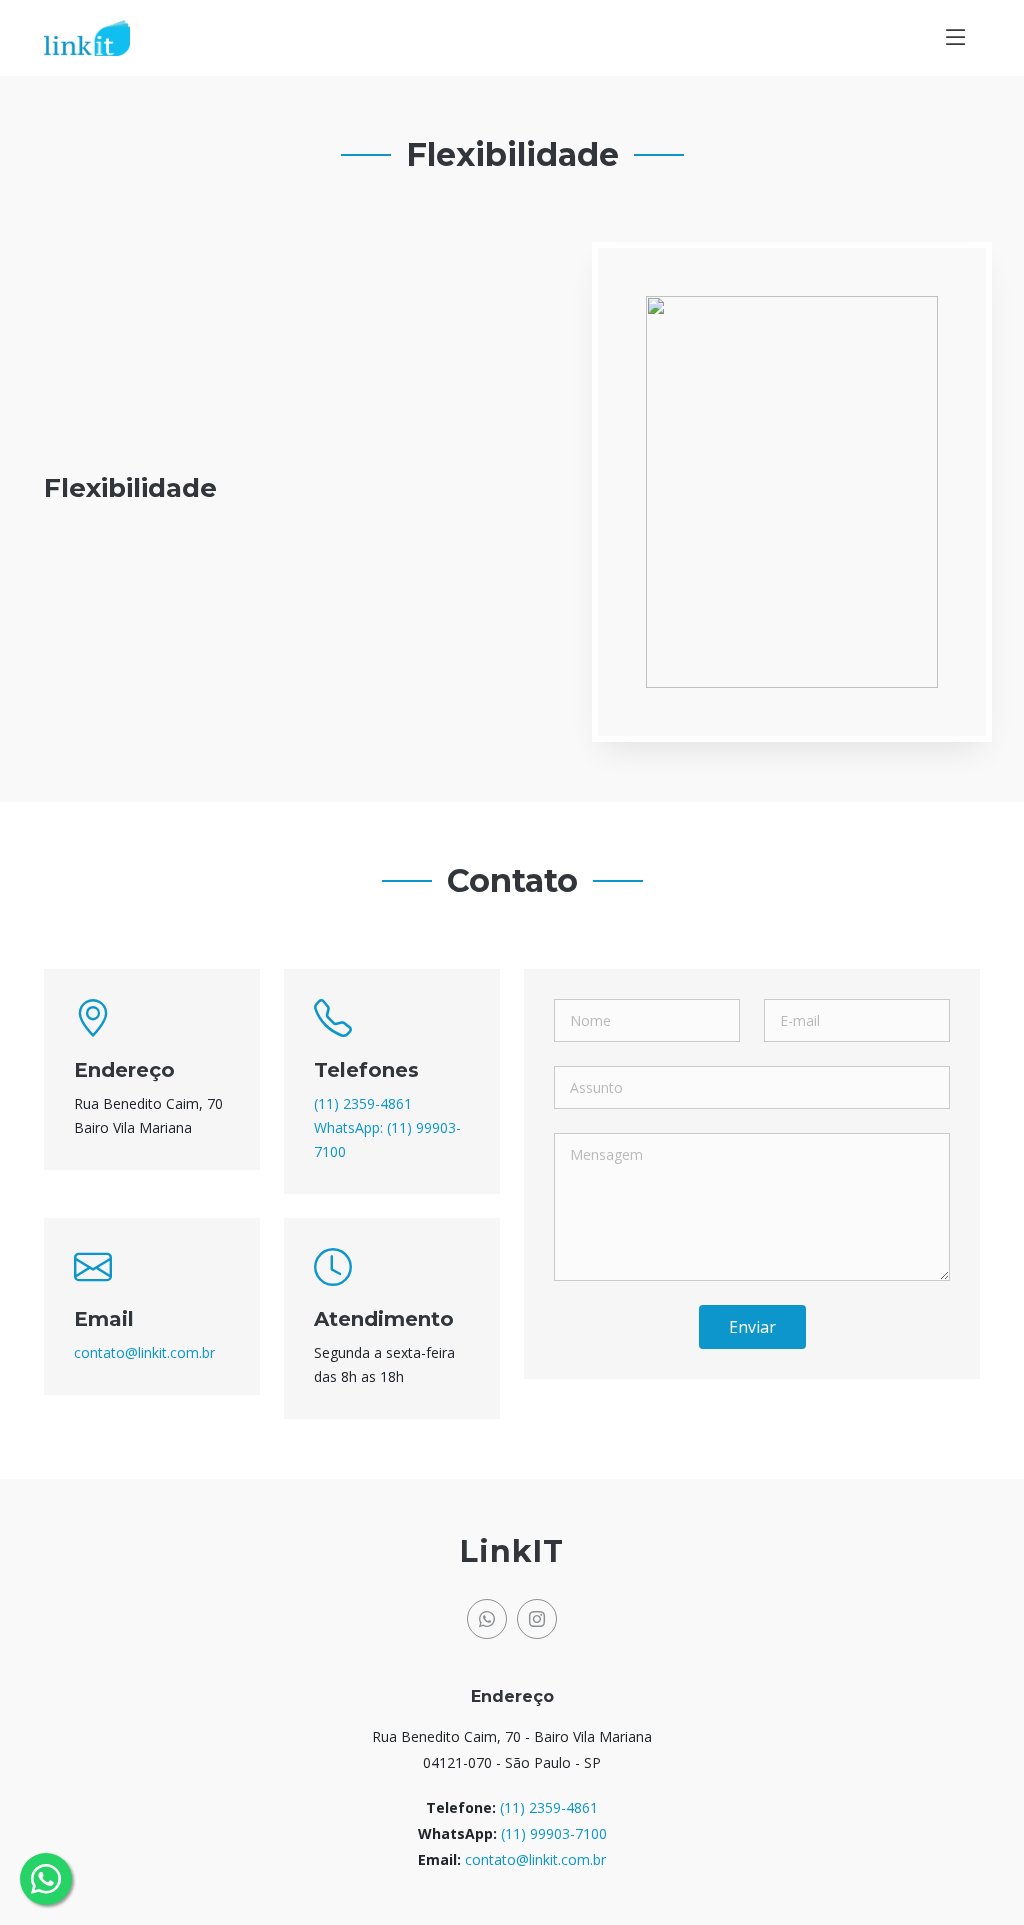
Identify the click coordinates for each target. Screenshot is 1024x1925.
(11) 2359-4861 (363, 1103)
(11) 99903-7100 (554, 1833)
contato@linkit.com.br (144, 1352)
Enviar (752, 1327)
